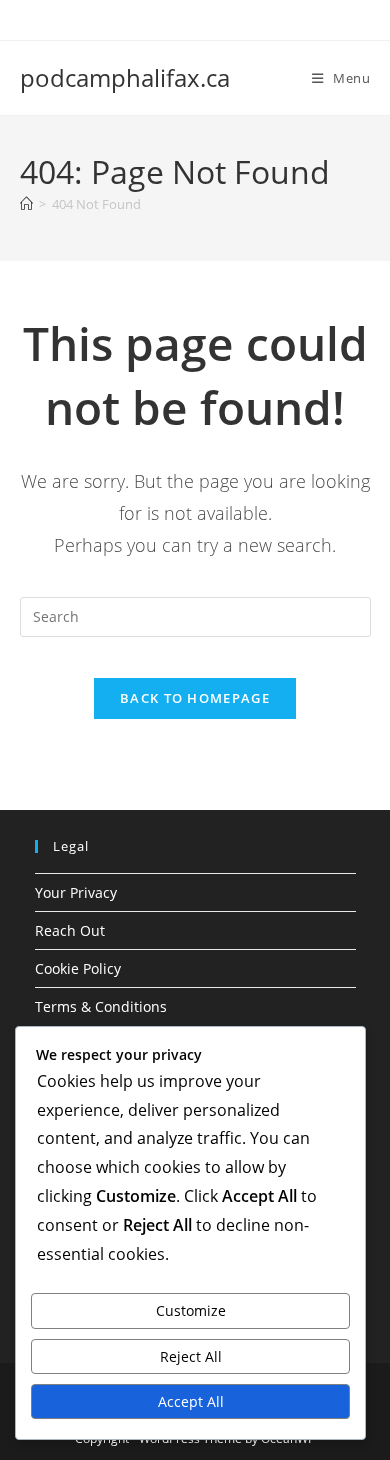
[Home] (26, 204)
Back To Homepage (195, 698)
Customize (191, 1310)
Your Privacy (76, 892)
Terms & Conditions (101, 1006)
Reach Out (70, 930)
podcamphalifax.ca (125, 77)
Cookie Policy (78, 968)
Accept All (191, 1401)
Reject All (191, 1356)
